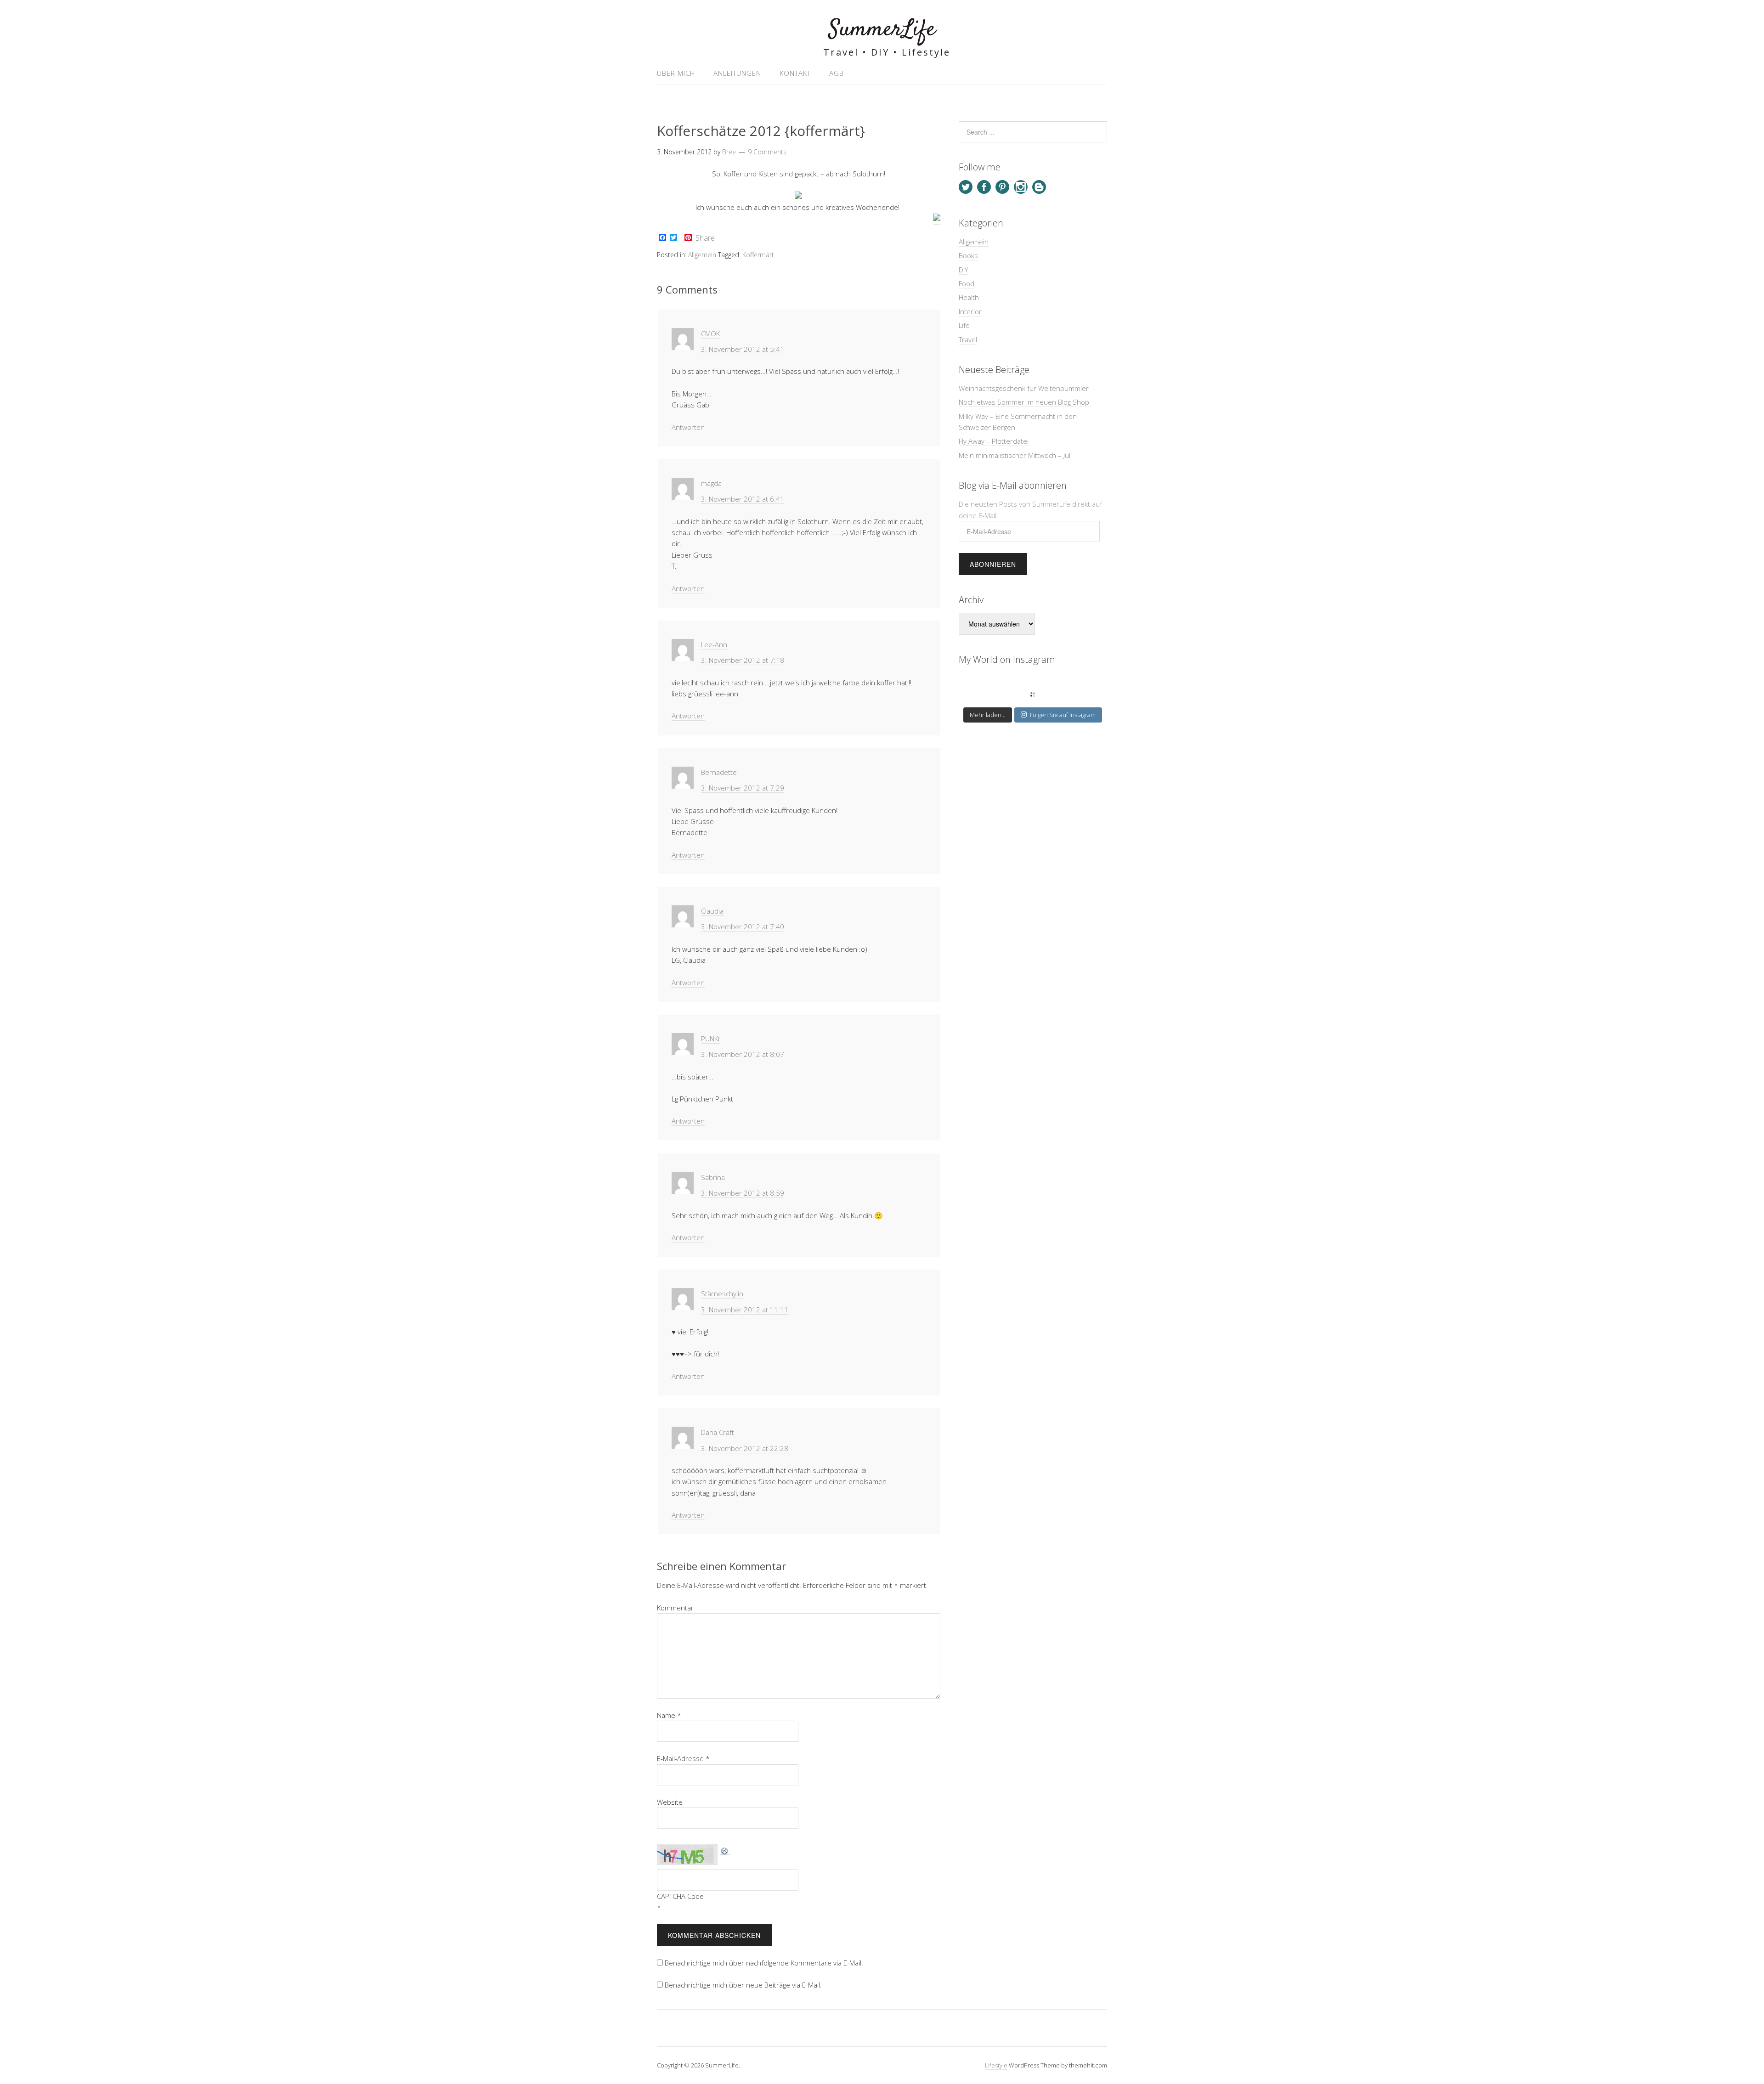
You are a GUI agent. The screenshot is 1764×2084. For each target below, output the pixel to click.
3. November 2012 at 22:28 (745, 1448)
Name (669, 1715)
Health (969, 297)
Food (967, 283)
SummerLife (882, 30)
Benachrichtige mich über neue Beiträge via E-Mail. (743, 1985)
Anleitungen (737, 73)
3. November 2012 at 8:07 (743, 1054)
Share (705, 238)
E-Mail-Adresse (683, 1758)
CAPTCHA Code (680, 1896)
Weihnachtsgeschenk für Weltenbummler (1024, 388)
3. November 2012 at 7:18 (743, 660)
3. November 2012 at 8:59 (743, 1193)
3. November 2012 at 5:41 (743, 349)
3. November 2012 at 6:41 (743, 499)
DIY (963, 270)
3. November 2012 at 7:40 (743, 926)
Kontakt (795, 73)
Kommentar (675, 1608)
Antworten (688, 427)
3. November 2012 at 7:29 (743, 788)
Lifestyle (996, 2065)
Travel (968, 339)
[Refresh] (725, 1850)
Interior (970, 311)
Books (968, 255)
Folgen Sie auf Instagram (1063, 715)
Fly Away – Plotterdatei (994, 441)
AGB (837, 73)
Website (670, 1802)
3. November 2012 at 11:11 (745, 1310)
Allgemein (702, 255)
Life (964, 325)
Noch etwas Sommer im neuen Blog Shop (1024, 402)
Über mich (676, 73)
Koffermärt (758, 255)
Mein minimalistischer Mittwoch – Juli (1015, 455)
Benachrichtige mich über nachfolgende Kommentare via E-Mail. (764, 1963)
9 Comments (767, 152)
